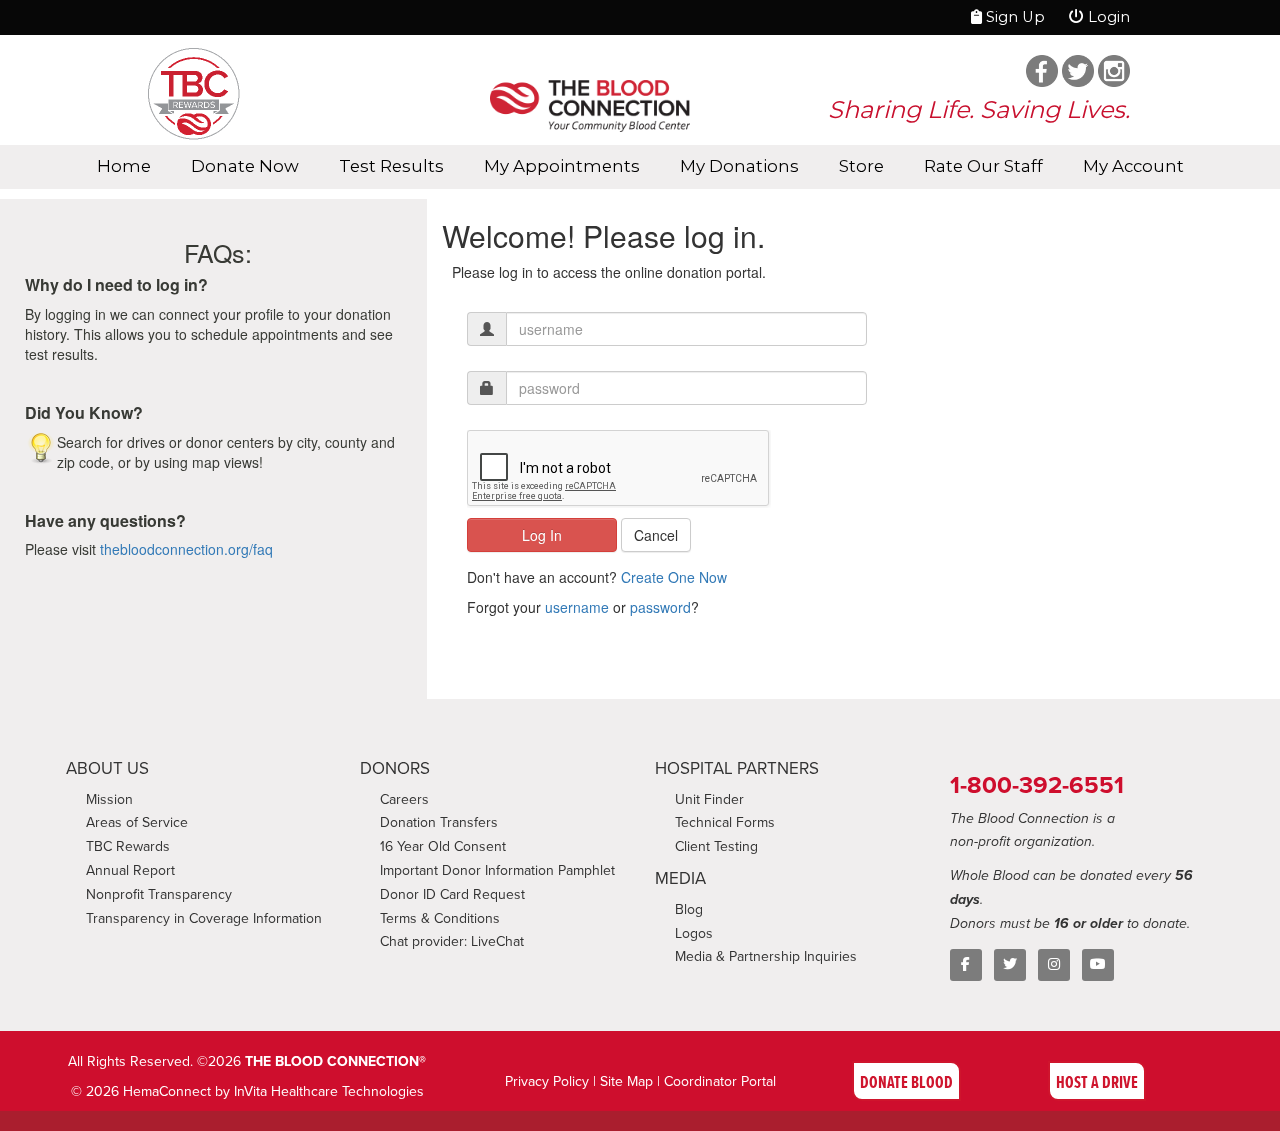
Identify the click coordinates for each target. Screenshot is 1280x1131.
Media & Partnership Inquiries (766, 956)
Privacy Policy (547, 1081)
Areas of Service (137, 822)
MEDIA (680, 878)
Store (861, 166)
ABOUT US (107, 768)
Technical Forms (725, 822)
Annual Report (130, 870)
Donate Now (245, 166)
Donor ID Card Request (452, 894)
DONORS (395, 768)
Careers (404, 799)
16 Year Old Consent (443, 846)
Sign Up (1013, 17)
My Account (1133, 166)
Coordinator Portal (720, 1081)
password (660, 607)
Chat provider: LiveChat (452, 941)
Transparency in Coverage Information (204, 918)
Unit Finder (709, 799)
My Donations (739, 166)
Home (124, 166)
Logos (694, 933)
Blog (689, 909)
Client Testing (716, 846)
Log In (542, 535)
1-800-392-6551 (1037, 784)
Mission (109, 799)
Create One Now (674, 577)
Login (1107, 17)
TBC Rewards (128, 846)
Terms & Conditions (440, 918)
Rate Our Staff (983, 166)
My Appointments (562, 166)
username (577, 607)
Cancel (656, 535)
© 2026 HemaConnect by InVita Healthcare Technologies (247, 1091)
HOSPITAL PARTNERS (737, 768)
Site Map (626, 1081)
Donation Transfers (439, 822)
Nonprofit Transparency (159, 894)
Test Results (391, 166)
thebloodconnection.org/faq (186, 549)
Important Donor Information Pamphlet (497, 870)
